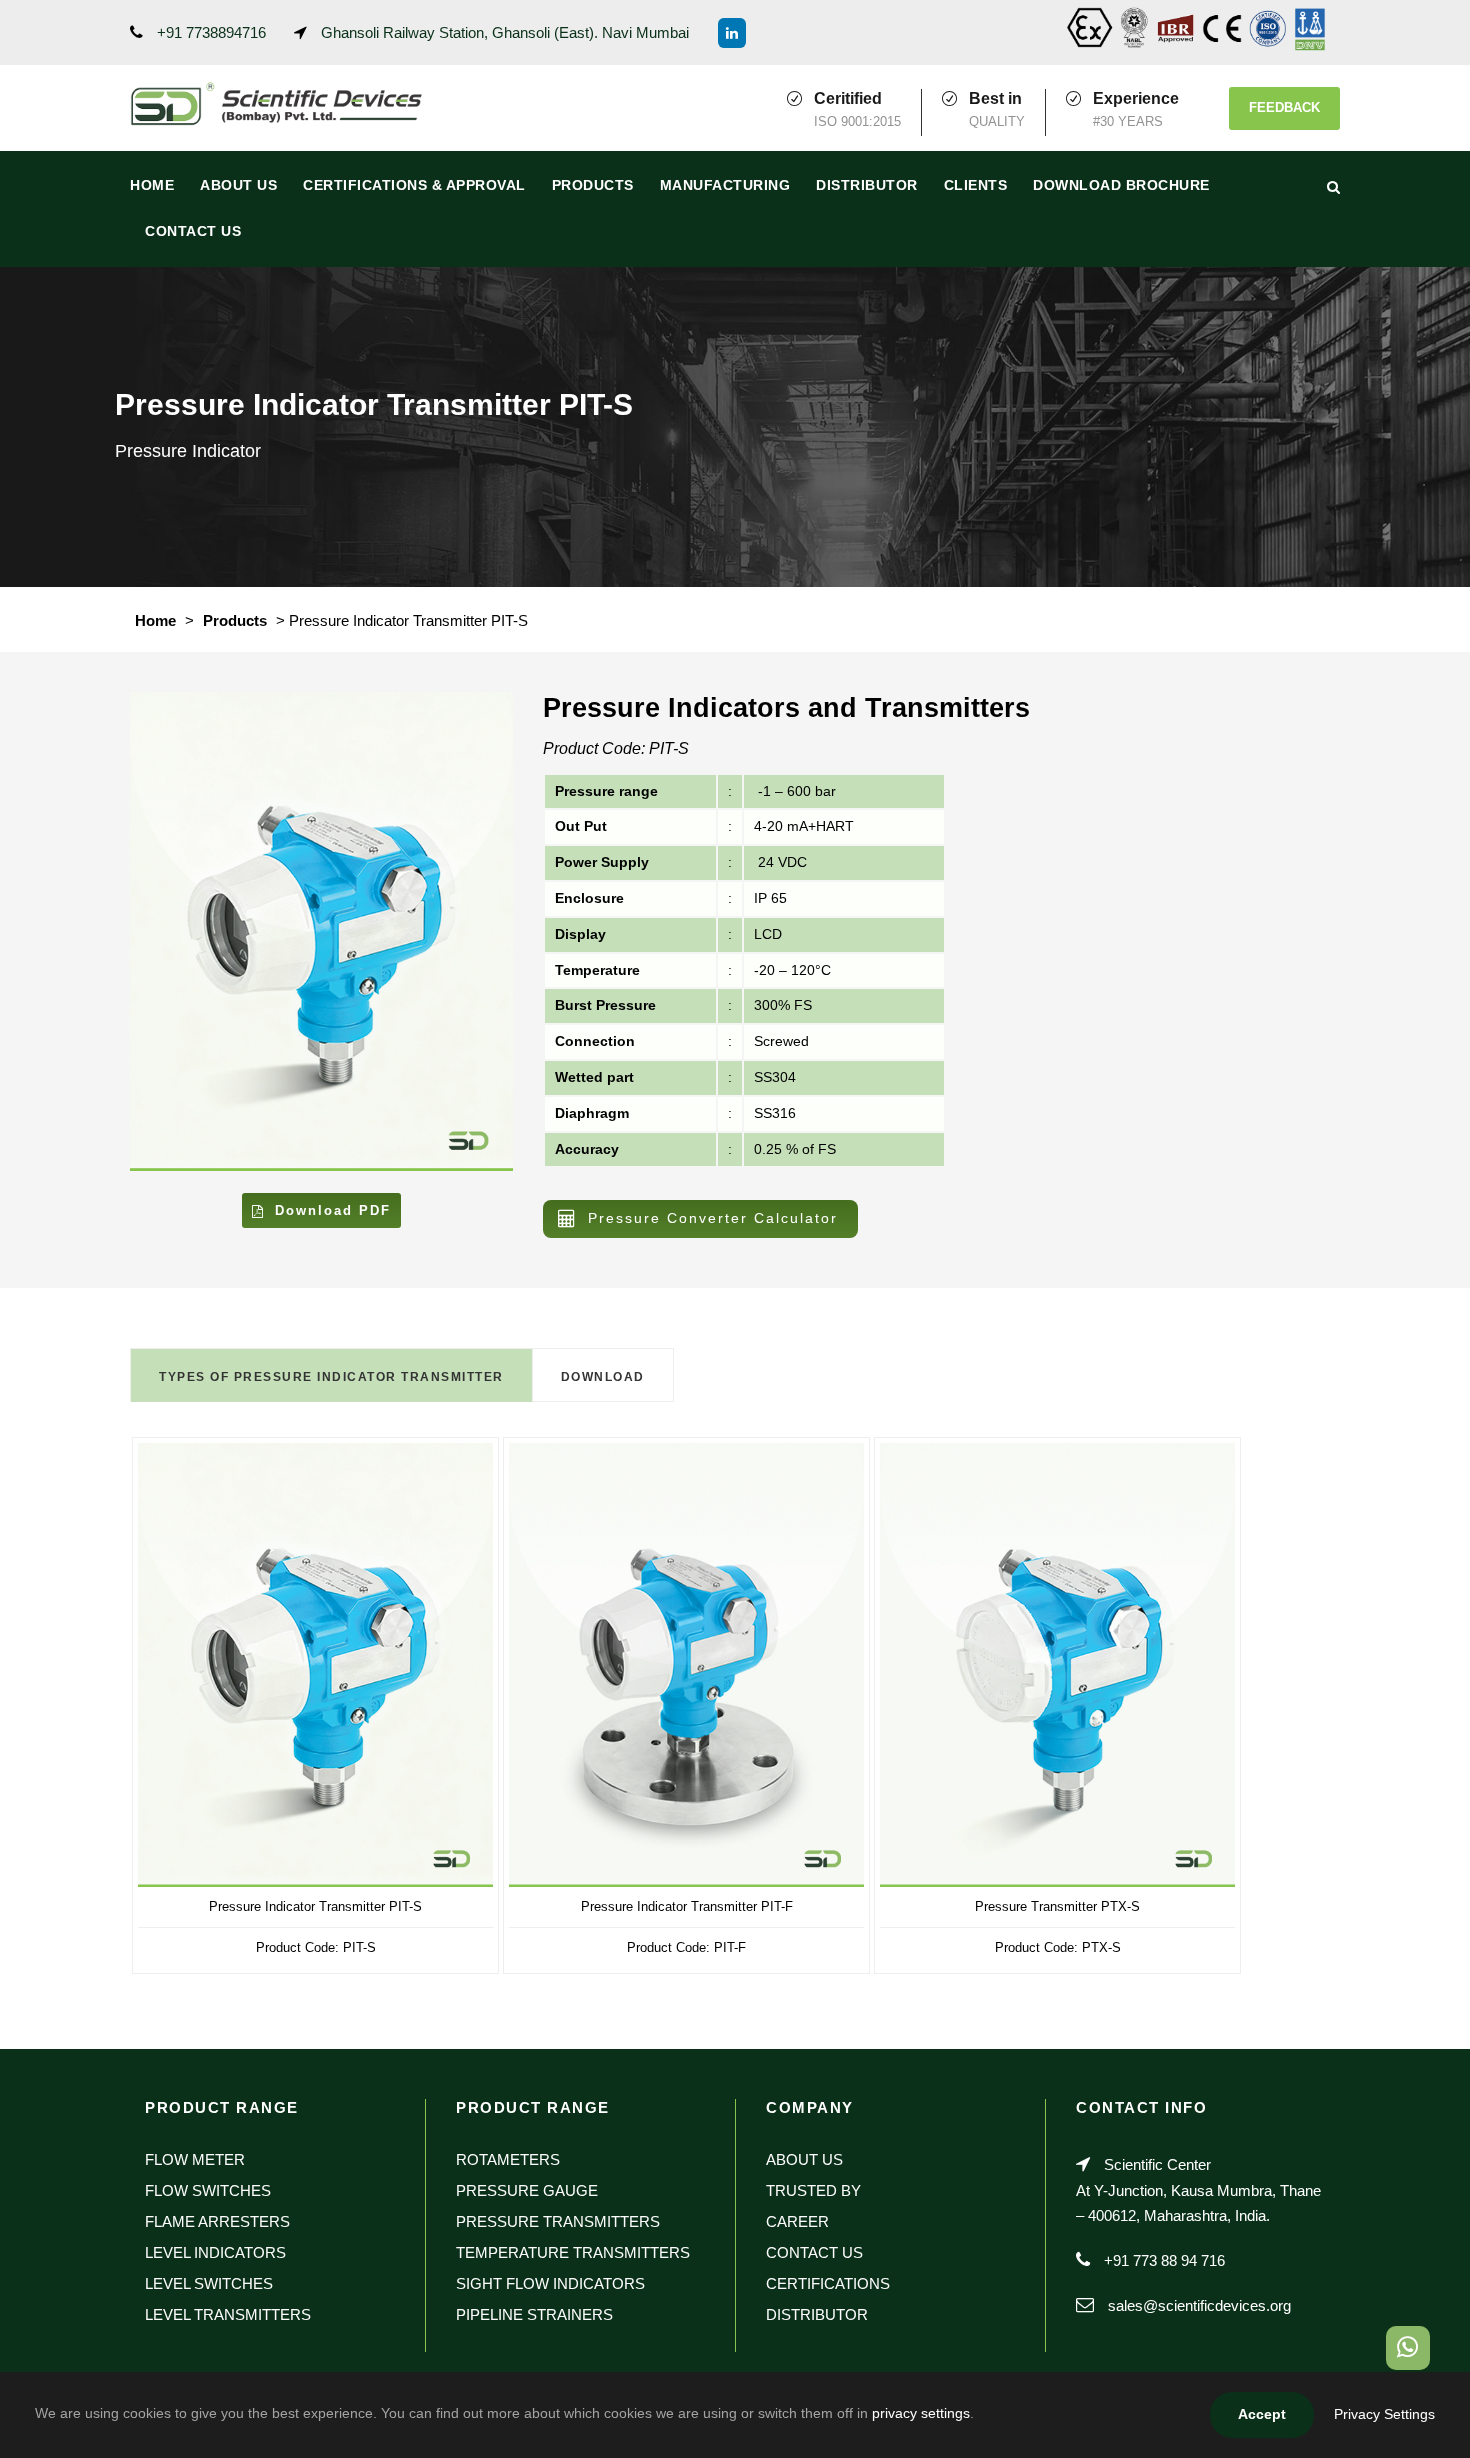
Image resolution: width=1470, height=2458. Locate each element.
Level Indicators (215, 2252)
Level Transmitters (228, 2314)
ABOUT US (238, 185)
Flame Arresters (217, 2221)
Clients (976, 185)
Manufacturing (725, 185)
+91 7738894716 (211, 32)
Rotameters (508, 2159)
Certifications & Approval (414, 185)
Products (593, 185)
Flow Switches (208, 2190)
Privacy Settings (1384, 2414)
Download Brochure (1121, 185)
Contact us (193, 231)
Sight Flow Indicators (550, 2283)
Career (797, 2221)
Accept (1262, 2414)
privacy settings (921, 2413)
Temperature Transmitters (573, 2252)
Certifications (828, 2283)
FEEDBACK (1284, 107)
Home (152, 185)
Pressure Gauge (527, 2190)
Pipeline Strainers (534, 2314)
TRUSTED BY (813, 2190)
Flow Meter (195, 2159)
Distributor (867, 185)
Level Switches (209, 2283)
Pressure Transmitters (558, 2221)
